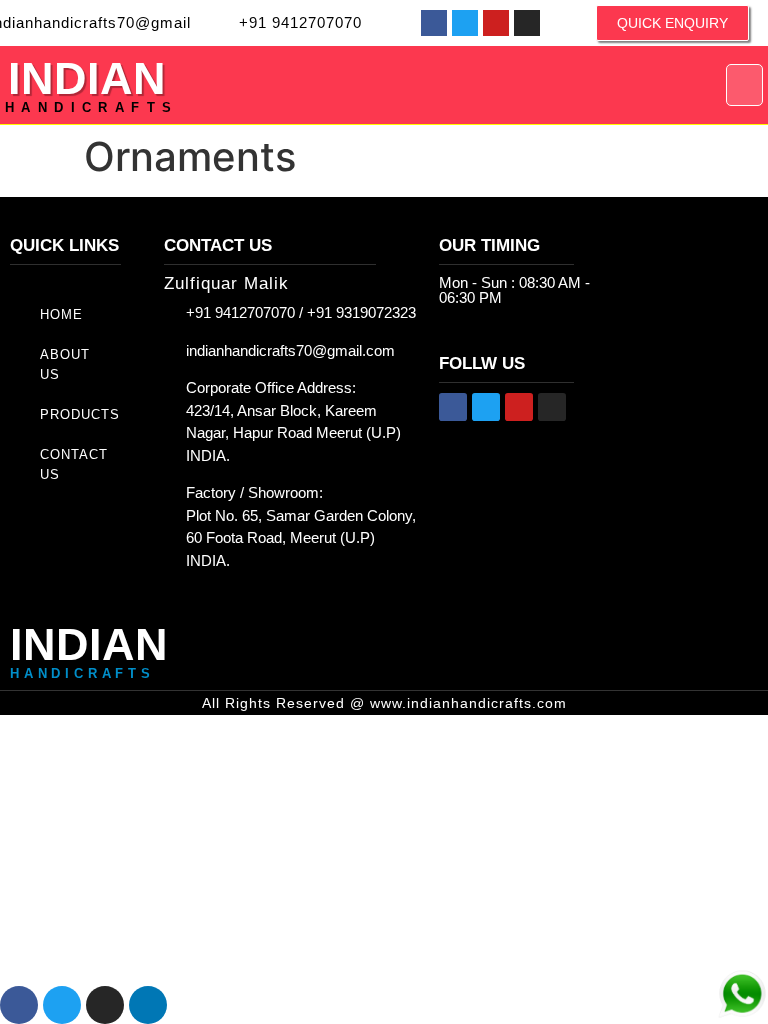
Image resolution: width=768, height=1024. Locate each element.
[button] (744, 85)
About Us (65, 364)
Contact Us (74, 464)
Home (61, 314)
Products (80, 414)
